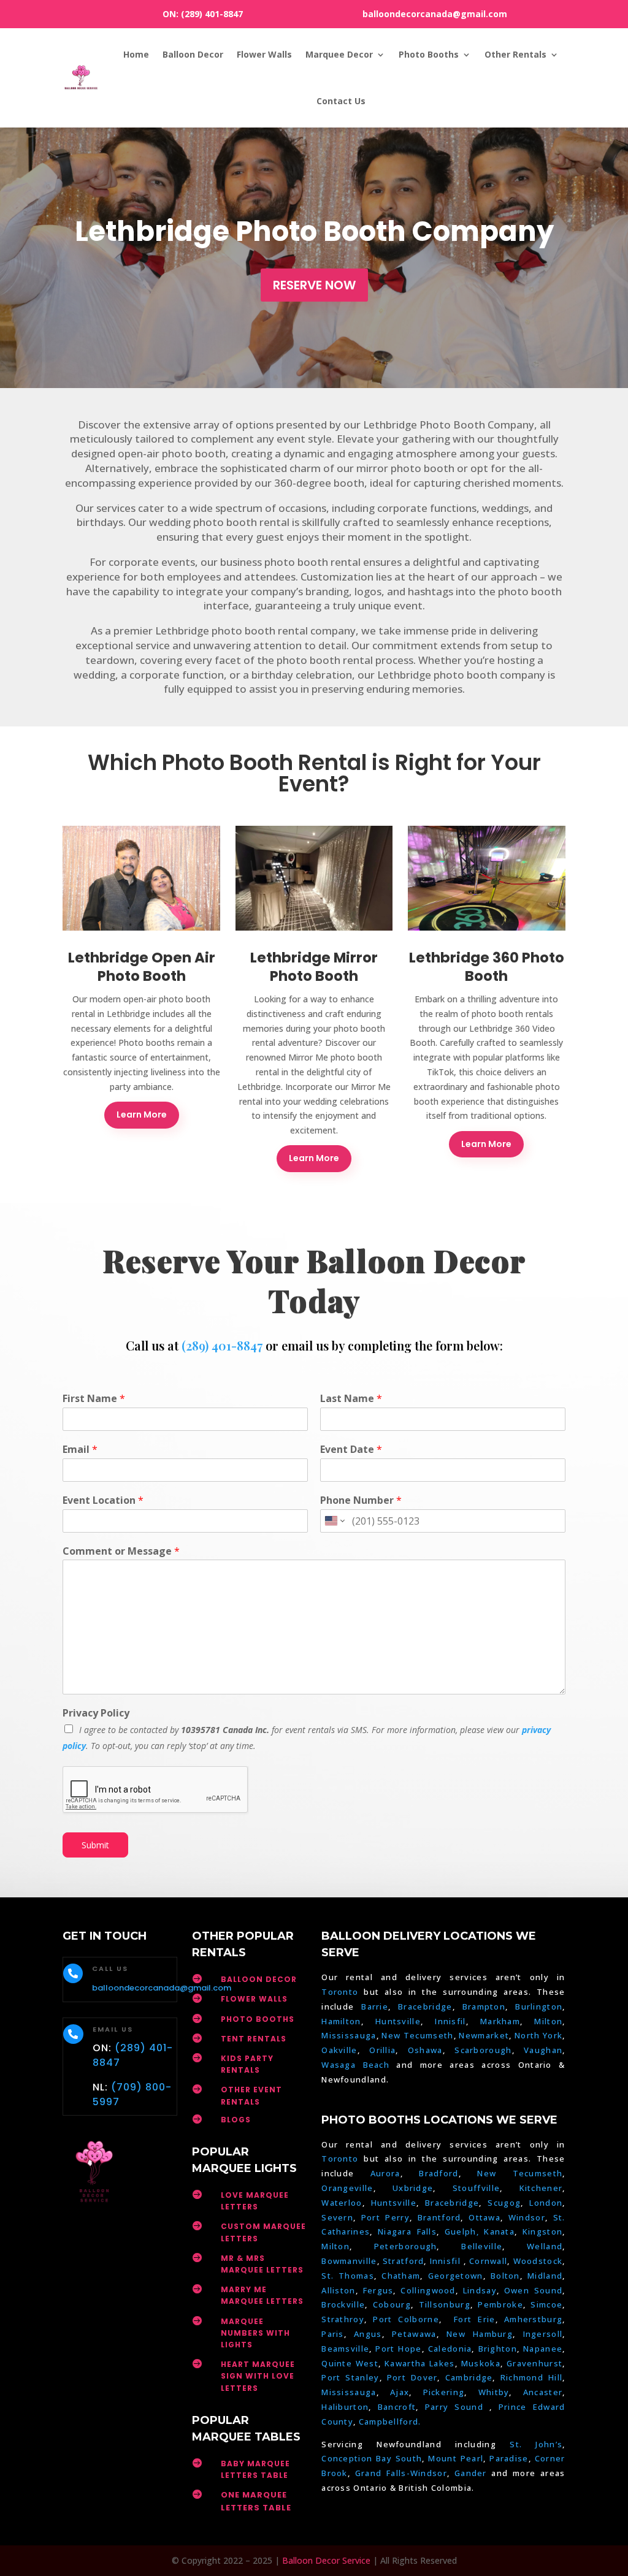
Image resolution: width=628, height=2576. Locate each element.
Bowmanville (349, 2261)
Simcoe (546, 2304)
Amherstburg (533, 2319)
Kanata (499, 2231)
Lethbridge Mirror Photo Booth (314, 967)
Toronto (340, 1992)
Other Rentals (515, 54)
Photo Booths (429, 54)
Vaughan (543, 2050)
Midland (545, 2276)
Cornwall (488, 2261)
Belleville (482, 2246)
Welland (545, 2246)
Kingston (542, 2231)
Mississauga (349, 2035)
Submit (95, 1845)
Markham (500, 2021)
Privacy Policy (96, 1713)
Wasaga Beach (355, 2065)
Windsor (527, 2217)
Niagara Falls (407, 2231)
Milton (548, 2021)
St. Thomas (348, 2276)
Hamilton (341, 2021)
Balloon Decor (193, 54)
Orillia (382, 2050)
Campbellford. (390, 2422)
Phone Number (361, 1500)
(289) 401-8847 (212, 14)
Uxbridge (413, 2188)
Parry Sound (457, 2407)
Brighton (498, 2349)
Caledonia (450, 2349)
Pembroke (500, 2304)
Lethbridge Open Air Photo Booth (142, 967)
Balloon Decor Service (326, 2560)
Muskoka (481, 2363)
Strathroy (343, 2319)
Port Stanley (350, 2377)
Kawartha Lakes (420, 2363)
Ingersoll (543, 2334)
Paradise (509, 2458)
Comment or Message (121, 1551)
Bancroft (397, 2407)
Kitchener (541, 2188)
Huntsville (398, 2021)
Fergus (378, 2290)
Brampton (484, 2006)
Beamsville (345, 2349)
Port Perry (385, 2217)
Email (80, 1450)
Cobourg (392, 2304)
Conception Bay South (372, 2458)
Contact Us (341, 101)
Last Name (351, 1399)
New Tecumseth (417, 2035)
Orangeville (347, 2188)
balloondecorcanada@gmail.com (435, 14)
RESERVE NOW (314, 285)
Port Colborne (406, 2319)
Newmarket (484, 2035)
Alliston (338, 2290)
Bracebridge (425, 2006)
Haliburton (345, 2407)
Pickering (444, 2392)
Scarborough (483, 2050)
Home (136, 54)
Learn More (142, 1115)
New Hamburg (480, 2334)
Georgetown (456, 2276)
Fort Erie (474, 2319)
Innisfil (450, 2021)
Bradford (438, 2173)
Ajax (400, 2392)
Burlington (539, 2006)
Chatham (401, 2276)
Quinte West (350, 2363)
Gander (473, 2473)
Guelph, (462, 2231)
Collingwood (428, 2290)
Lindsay (480, 2290)
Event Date (351, 1450)
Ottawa (484, 2217)
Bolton (505, 2276)
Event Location (103, 1500)
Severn (337, 2217)
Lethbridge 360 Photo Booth (487, 967)
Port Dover (412, 2377)
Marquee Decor (339, 54)
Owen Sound (533, 2290)
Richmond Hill (532, 2377)
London (546, 2203)
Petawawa (414, 2334)
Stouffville (476, 2188)
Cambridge (469, 2377)
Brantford (439, 2217)
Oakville (339, 2050)
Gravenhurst (534, 2363)
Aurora (385, 2173)
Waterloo (342, 2203)
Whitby (494, 2392)
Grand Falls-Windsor (401, 2473)
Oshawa (425, 2050)
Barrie (375, 2006)
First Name (94, 1399)
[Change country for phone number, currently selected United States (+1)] (334, 1521)
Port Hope (398, 2349)
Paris (333, 2334)
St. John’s (536, 2444)
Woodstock (538, 2261)
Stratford (404, 2261)
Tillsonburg (445, 2304)
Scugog (504, 2203)
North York (538, 2035)
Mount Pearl (456, 2458)
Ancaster (543, 2392)
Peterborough (406, 2246)
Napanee (543, 2349)
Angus (368, 2334)
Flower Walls (264, 54)
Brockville (343, 2304)
